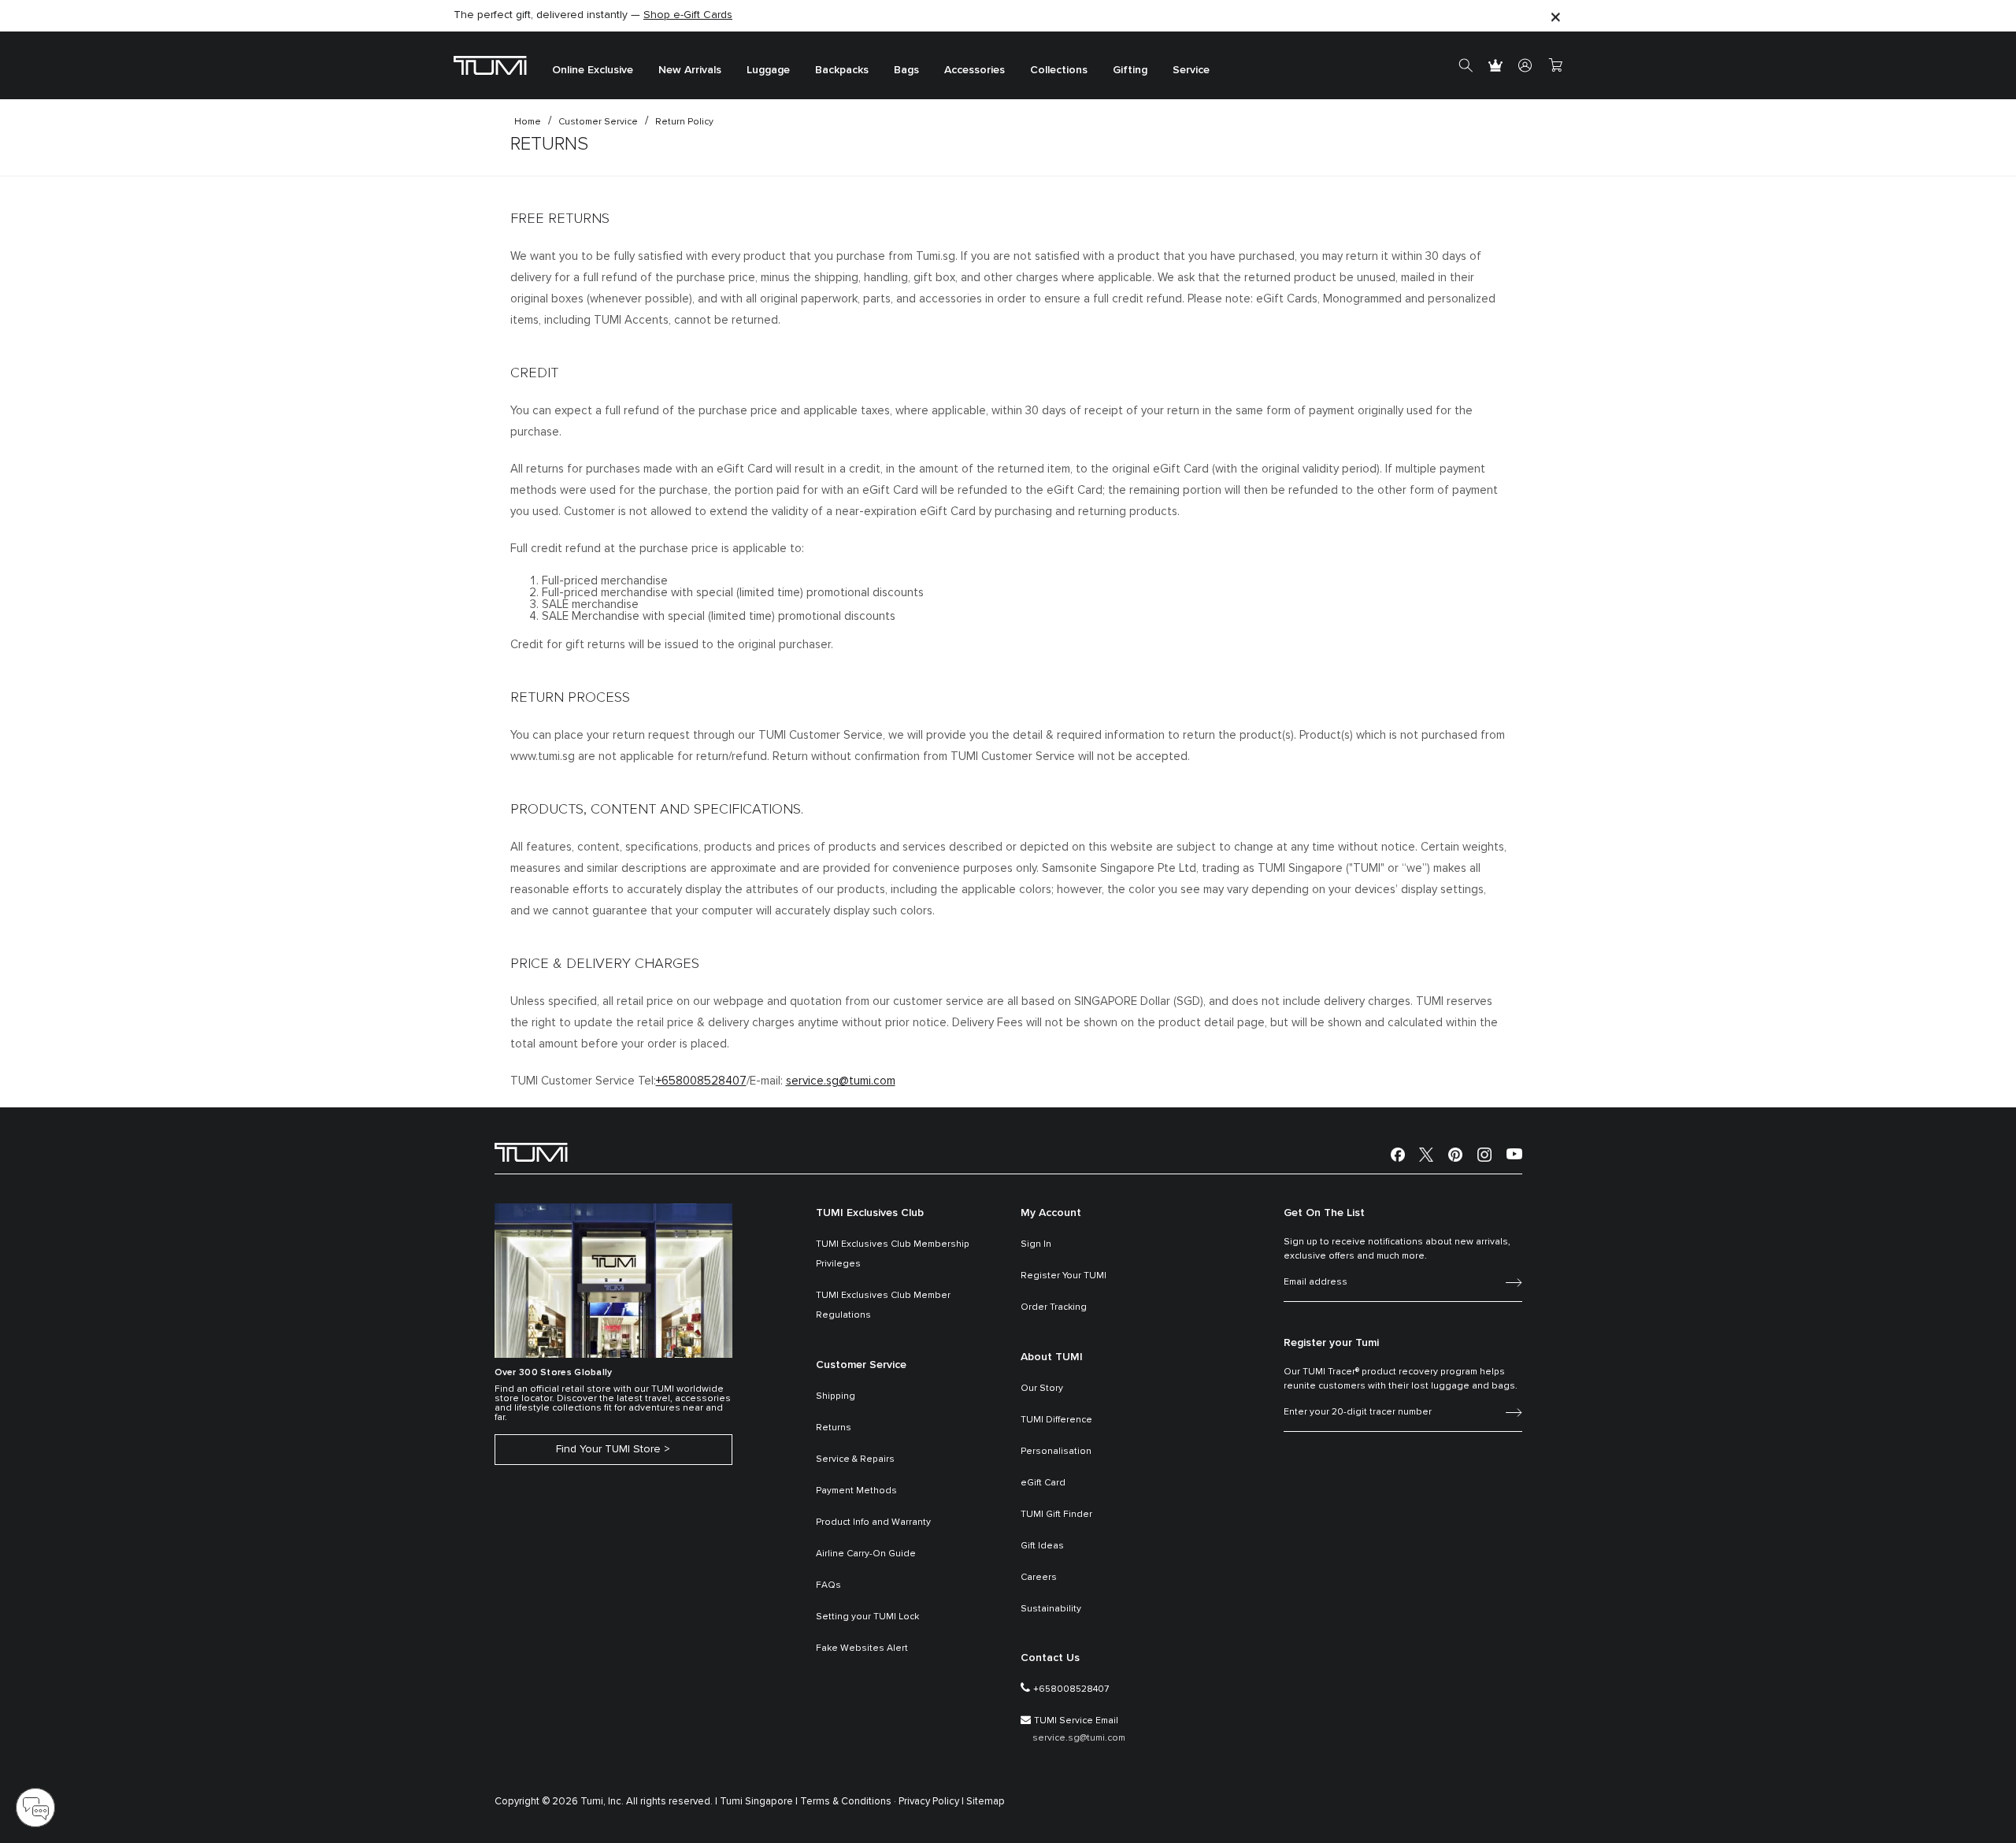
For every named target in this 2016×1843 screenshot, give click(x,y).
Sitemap (986, 1802)
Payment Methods (856, 1491)
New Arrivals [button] (690, 71)
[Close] (1555, 16)
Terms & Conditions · (848, 1802)
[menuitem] (593, 66)
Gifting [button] (1130, 71)
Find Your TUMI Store (608, 1449)
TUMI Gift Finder (1056, 1515)
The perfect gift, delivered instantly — (593, 15)
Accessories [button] (975, 71)
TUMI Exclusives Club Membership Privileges (893, 1254)
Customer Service (598, 122)
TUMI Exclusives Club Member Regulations (883, 1305)
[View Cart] (1555, 65)
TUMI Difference (1056, 1420)
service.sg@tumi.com (841, 1081)
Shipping (836, 1396)
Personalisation (1056, 1452)
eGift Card (1043, 1483)
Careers (1039, 1578)
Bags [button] (906, 71)
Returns (834, 1428)
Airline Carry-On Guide (866, 1554)
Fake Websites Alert (862, 1648)
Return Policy (684, 122)
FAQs (828, 1585)
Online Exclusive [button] (593, 71)
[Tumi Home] (490, 65)
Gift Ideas (1042, 1546)
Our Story (1042, 1389)
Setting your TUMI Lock (867, 1617)
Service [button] (1191, 71)
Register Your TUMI (1064, 1276)
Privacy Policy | (931, 1802)
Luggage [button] (768, 71)
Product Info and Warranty (873, 1522)
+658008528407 (701, 1081)
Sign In (1036, 1244)
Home (528, 122)
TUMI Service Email (1076, 1721)
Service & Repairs (855, 1459)
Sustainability (1051, 1609)
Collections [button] (1059, 71)
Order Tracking (1054, 1307)
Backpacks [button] (842, 71)
